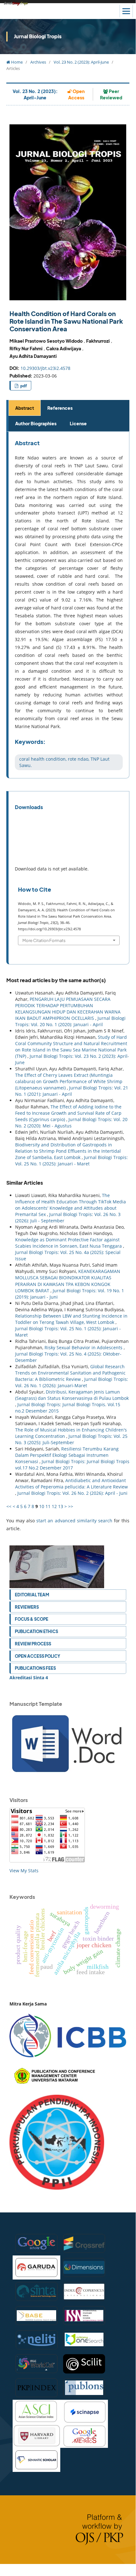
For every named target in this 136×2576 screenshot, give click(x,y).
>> (71, 1506)
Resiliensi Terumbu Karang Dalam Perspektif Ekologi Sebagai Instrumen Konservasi (67, 1455)
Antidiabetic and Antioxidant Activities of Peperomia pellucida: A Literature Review (71, 1484)
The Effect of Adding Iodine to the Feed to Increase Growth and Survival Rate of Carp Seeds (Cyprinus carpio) (68, 1113)
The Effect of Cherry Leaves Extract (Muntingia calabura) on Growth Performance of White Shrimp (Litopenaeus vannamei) (69, 1081)
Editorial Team (32, 1595)
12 (54, 1506)
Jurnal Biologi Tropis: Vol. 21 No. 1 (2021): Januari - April (72, 1091)
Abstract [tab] (25, 408)
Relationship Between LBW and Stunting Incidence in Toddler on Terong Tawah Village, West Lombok (71, 1319)
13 (61, 1506)
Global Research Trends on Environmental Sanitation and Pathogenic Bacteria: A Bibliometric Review (70, 1373)
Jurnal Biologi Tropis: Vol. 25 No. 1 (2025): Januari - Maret (71, 1160)
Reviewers (27, 1607)
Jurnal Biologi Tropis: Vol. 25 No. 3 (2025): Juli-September (71, 1439)
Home (16, 62)
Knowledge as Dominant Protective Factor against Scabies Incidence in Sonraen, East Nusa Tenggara (69, 1243)
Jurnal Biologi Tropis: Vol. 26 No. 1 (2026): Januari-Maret (72, 1382)
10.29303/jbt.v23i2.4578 (45, 368)
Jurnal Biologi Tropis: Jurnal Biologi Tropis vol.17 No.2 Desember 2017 (72, 1465)
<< (9, 1506)
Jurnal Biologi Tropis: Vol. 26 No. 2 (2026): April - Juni (72, 1493)
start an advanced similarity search (74, 1521)
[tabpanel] (69, 605)
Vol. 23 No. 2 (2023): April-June (81, 62)
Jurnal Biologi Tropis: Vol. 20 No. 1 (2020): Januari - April (70, 1021)
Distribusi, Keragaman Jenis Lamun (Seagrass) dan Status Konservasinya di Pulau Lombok (72, 1395)
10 (42, 1506)
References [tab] (60, 408)
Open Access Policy (38, 1656)
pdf (23, 386)
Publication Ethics (36, 1631)
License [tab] (78, 423)
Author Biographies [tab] (36, 423)
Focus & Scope (32, 1619)
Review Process (33, 1644)
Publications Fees (35, 1668)
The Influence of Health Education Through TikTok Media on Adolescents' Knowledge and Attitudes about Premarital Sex (71, 1205)
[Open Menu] (126, 11)
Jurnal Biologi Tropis (38, 36)
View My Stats (24, 1871)
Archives (38, 62)
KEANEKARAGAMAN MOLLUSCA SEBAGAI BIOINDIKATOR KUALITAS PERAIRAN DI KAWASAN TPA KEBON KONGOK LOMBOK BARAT (68, 1281)
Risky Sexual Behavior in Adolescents (84, 1347)
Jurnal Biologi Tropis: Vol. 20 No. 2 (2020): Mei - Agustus (71, 1123)
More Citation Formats (44, 940)
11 (48, 1506)
